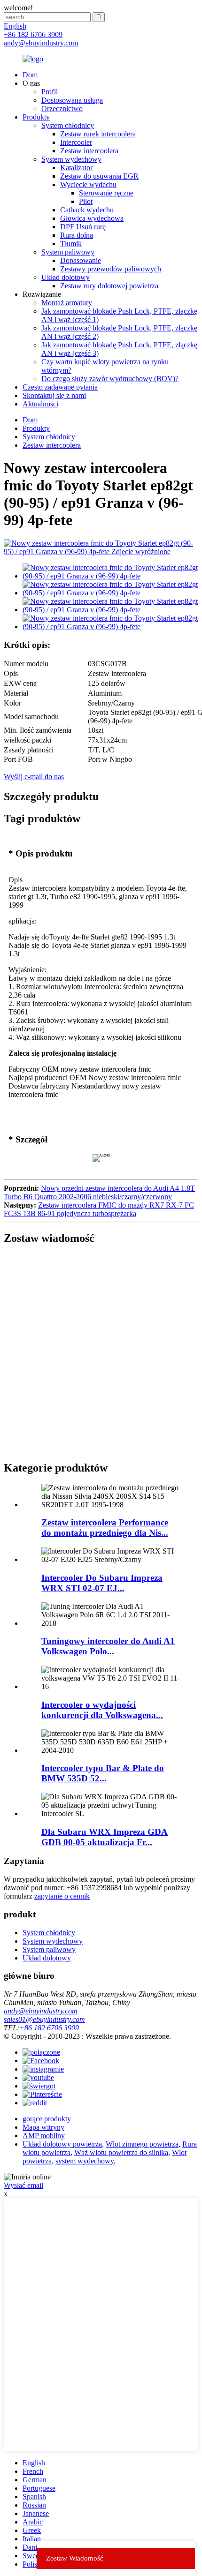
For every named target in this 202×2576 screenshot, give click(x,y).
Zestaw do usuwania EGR (99, 176)
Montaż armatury (67, 303)
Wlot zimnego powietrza (142, 2144)
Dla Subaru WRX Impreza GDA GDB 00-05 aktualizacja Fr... (105, 1837)
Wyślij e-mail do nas (34, 777)
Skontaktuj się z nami (54, 395)
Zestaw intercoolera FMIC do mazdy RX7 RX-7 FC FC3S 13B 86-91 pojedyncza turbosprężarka (99, 1209)
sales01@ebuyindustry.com (44, 2019)
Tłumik (71, 244)
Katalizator (76, 168)
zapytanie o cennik (62, 1896)
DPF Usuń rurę (83, 227)
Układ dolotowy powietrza (62, 2144)
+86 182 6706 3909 (49, 2028)
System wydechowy (71, 159)
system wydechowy (85, 2161)
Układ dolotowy (66, 277)
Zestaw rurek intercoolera (98, 134)
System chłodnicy (68, 125)
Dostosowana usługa (72, 100)
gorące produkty (47, 2119)
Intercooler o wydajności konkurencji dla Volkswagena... (102, 1710)
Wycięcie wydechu (88, 184)
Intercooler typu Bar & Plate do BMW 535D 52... (103, 1773)
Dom (30, 75)
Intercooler (76, 142)
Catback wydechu (87, 210)
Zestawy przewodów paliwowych (111, 269)
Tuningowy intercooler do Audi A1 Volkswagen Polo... (108, 1646)
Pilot (86, 201)
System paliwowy (68, 252)
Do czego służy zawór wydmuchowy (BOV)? (110, 379)
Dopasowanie (81, 260)
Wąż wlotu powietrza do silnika (121, 2152)
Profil (50, 92)
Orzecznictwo (62, 109)
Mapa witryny (43, 2127)
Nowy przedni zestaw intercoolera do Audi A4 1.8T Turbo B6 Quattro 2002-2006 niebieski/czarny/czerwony (99, 1192)
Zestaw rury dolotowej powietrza (109, 286)
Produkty (36, 117)
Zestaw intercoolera (89, 151)
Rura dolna (77, 235)
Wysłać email (23, 2185)
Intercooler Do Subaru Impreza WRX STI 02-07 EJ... (102, 1583)
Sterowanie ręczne (106, 193)
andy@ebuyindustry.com (41, 2011)
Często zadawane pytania (60, 387)
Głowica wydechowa (92, 218)
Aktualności (40, 404)
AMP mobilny (44, 2136)
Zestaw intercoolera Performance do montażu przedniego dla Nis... (105, 1528)
